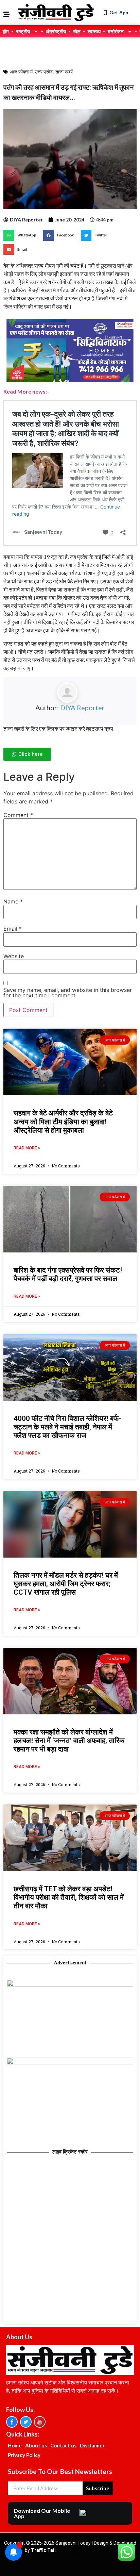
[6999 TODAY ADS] (70, 1984)
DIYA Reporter (82, 708)
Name (13, 901)
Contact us (63, 2445)
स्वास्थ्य (94, 31)
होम (6, 31)
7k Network (102, 2550)
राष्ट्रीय (23, 31)
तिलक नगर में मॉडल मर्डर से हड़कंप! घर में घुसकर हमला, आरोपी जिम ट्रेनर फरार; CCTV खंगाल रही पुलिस (66, 1584)
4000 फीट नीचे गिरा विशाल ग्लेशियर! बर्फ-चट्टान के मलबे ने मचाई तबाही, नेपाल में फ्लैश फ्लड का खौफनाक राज (67, 1427)
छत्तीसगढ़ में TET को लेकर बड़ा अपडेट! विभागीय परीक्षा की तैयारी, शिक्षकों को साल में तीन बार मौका (69, 1897)
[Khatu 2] (70, 383)
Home (15, 2445)
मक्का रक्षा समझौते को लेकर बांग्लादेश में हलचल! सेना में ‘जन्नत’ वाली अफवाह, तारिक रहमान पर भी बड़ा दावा (69, 1741)
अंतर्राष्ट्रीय (56, 31)
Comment (18, 815)
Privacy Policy (24, 2455)
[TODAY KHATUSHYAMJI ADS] (70, 2062)
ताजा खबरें (64, 72)
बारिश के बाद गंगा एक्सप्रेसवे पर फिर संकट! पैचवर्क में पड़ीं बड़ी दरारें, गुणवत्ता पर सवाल (68, 1274)
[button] (22, 235)
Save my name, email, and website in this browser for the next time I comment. (68, 993)
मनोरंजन (116, 31)
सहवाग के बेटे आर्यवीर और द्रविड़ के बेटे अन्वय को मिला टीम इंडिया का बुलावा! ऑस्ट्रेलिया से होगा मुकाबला (63, 1121)
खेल (77, 31)
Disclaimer (92, 2445)
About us (36, 2445)
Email (13, 929)
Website (14, 956)
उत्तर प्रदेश (44, 72)
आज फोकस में (21, 72)
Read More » (27, 1148)
